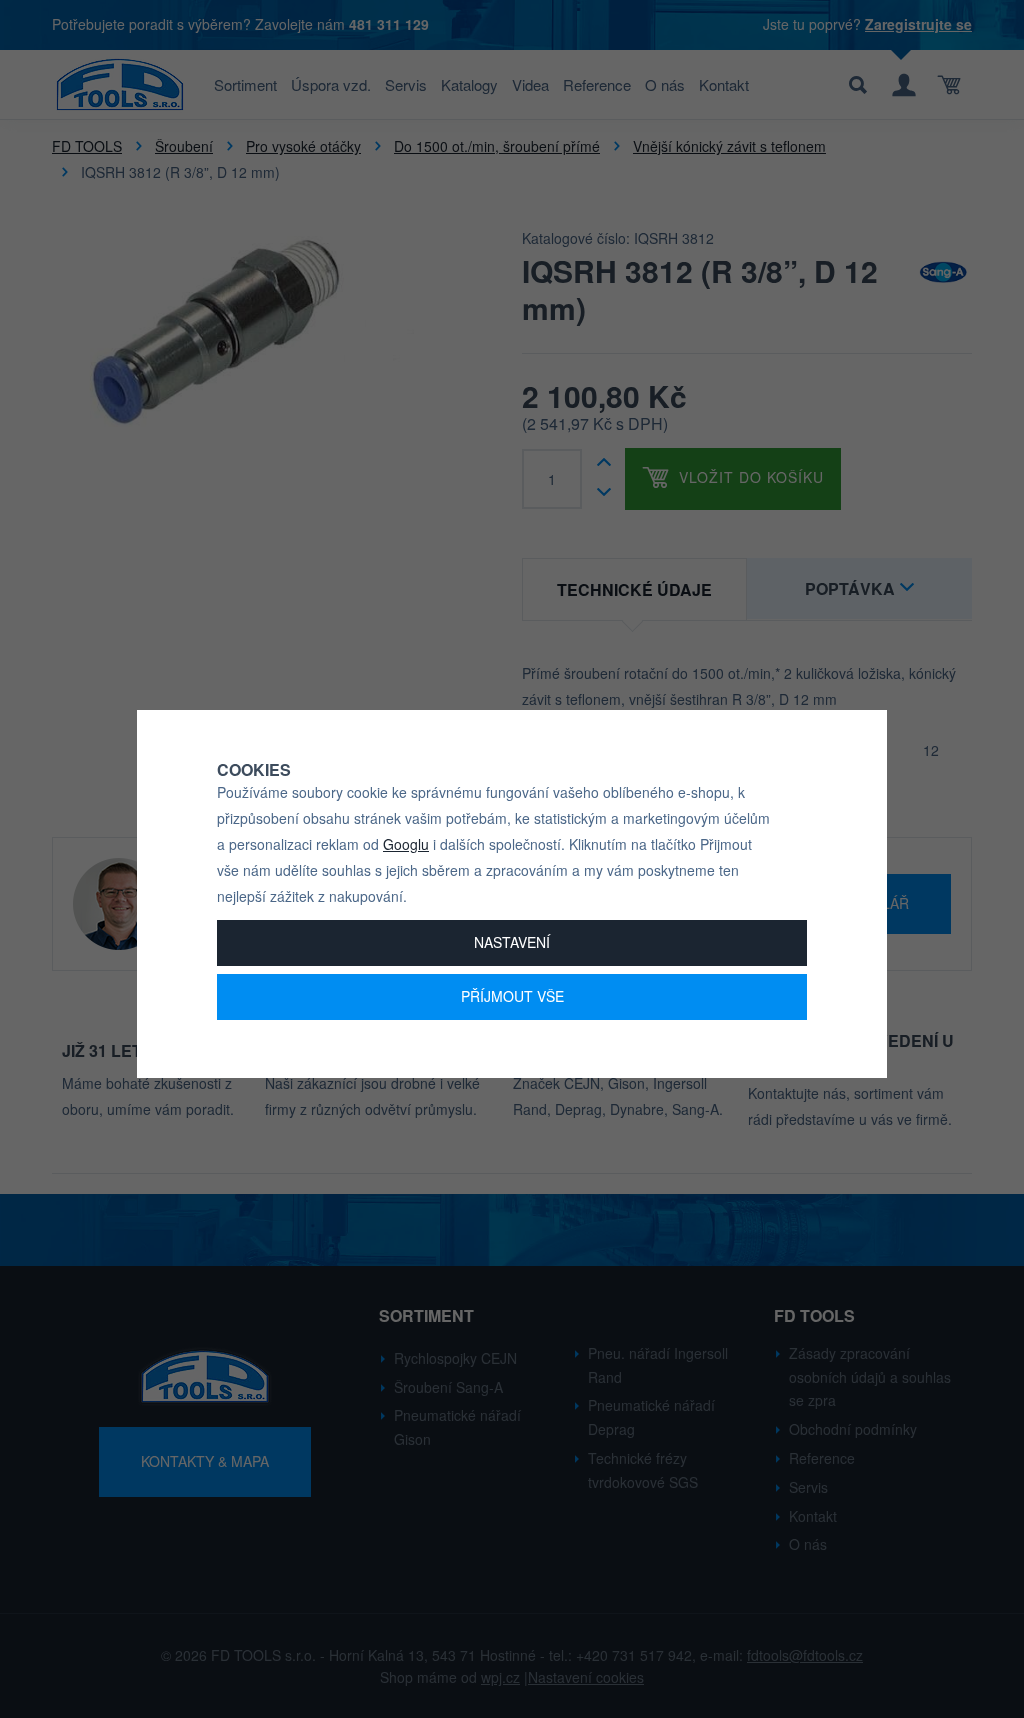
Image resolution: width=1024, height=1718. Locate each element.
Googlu (406, 844)
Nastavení (512, 942)
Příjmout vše (512, 996)
